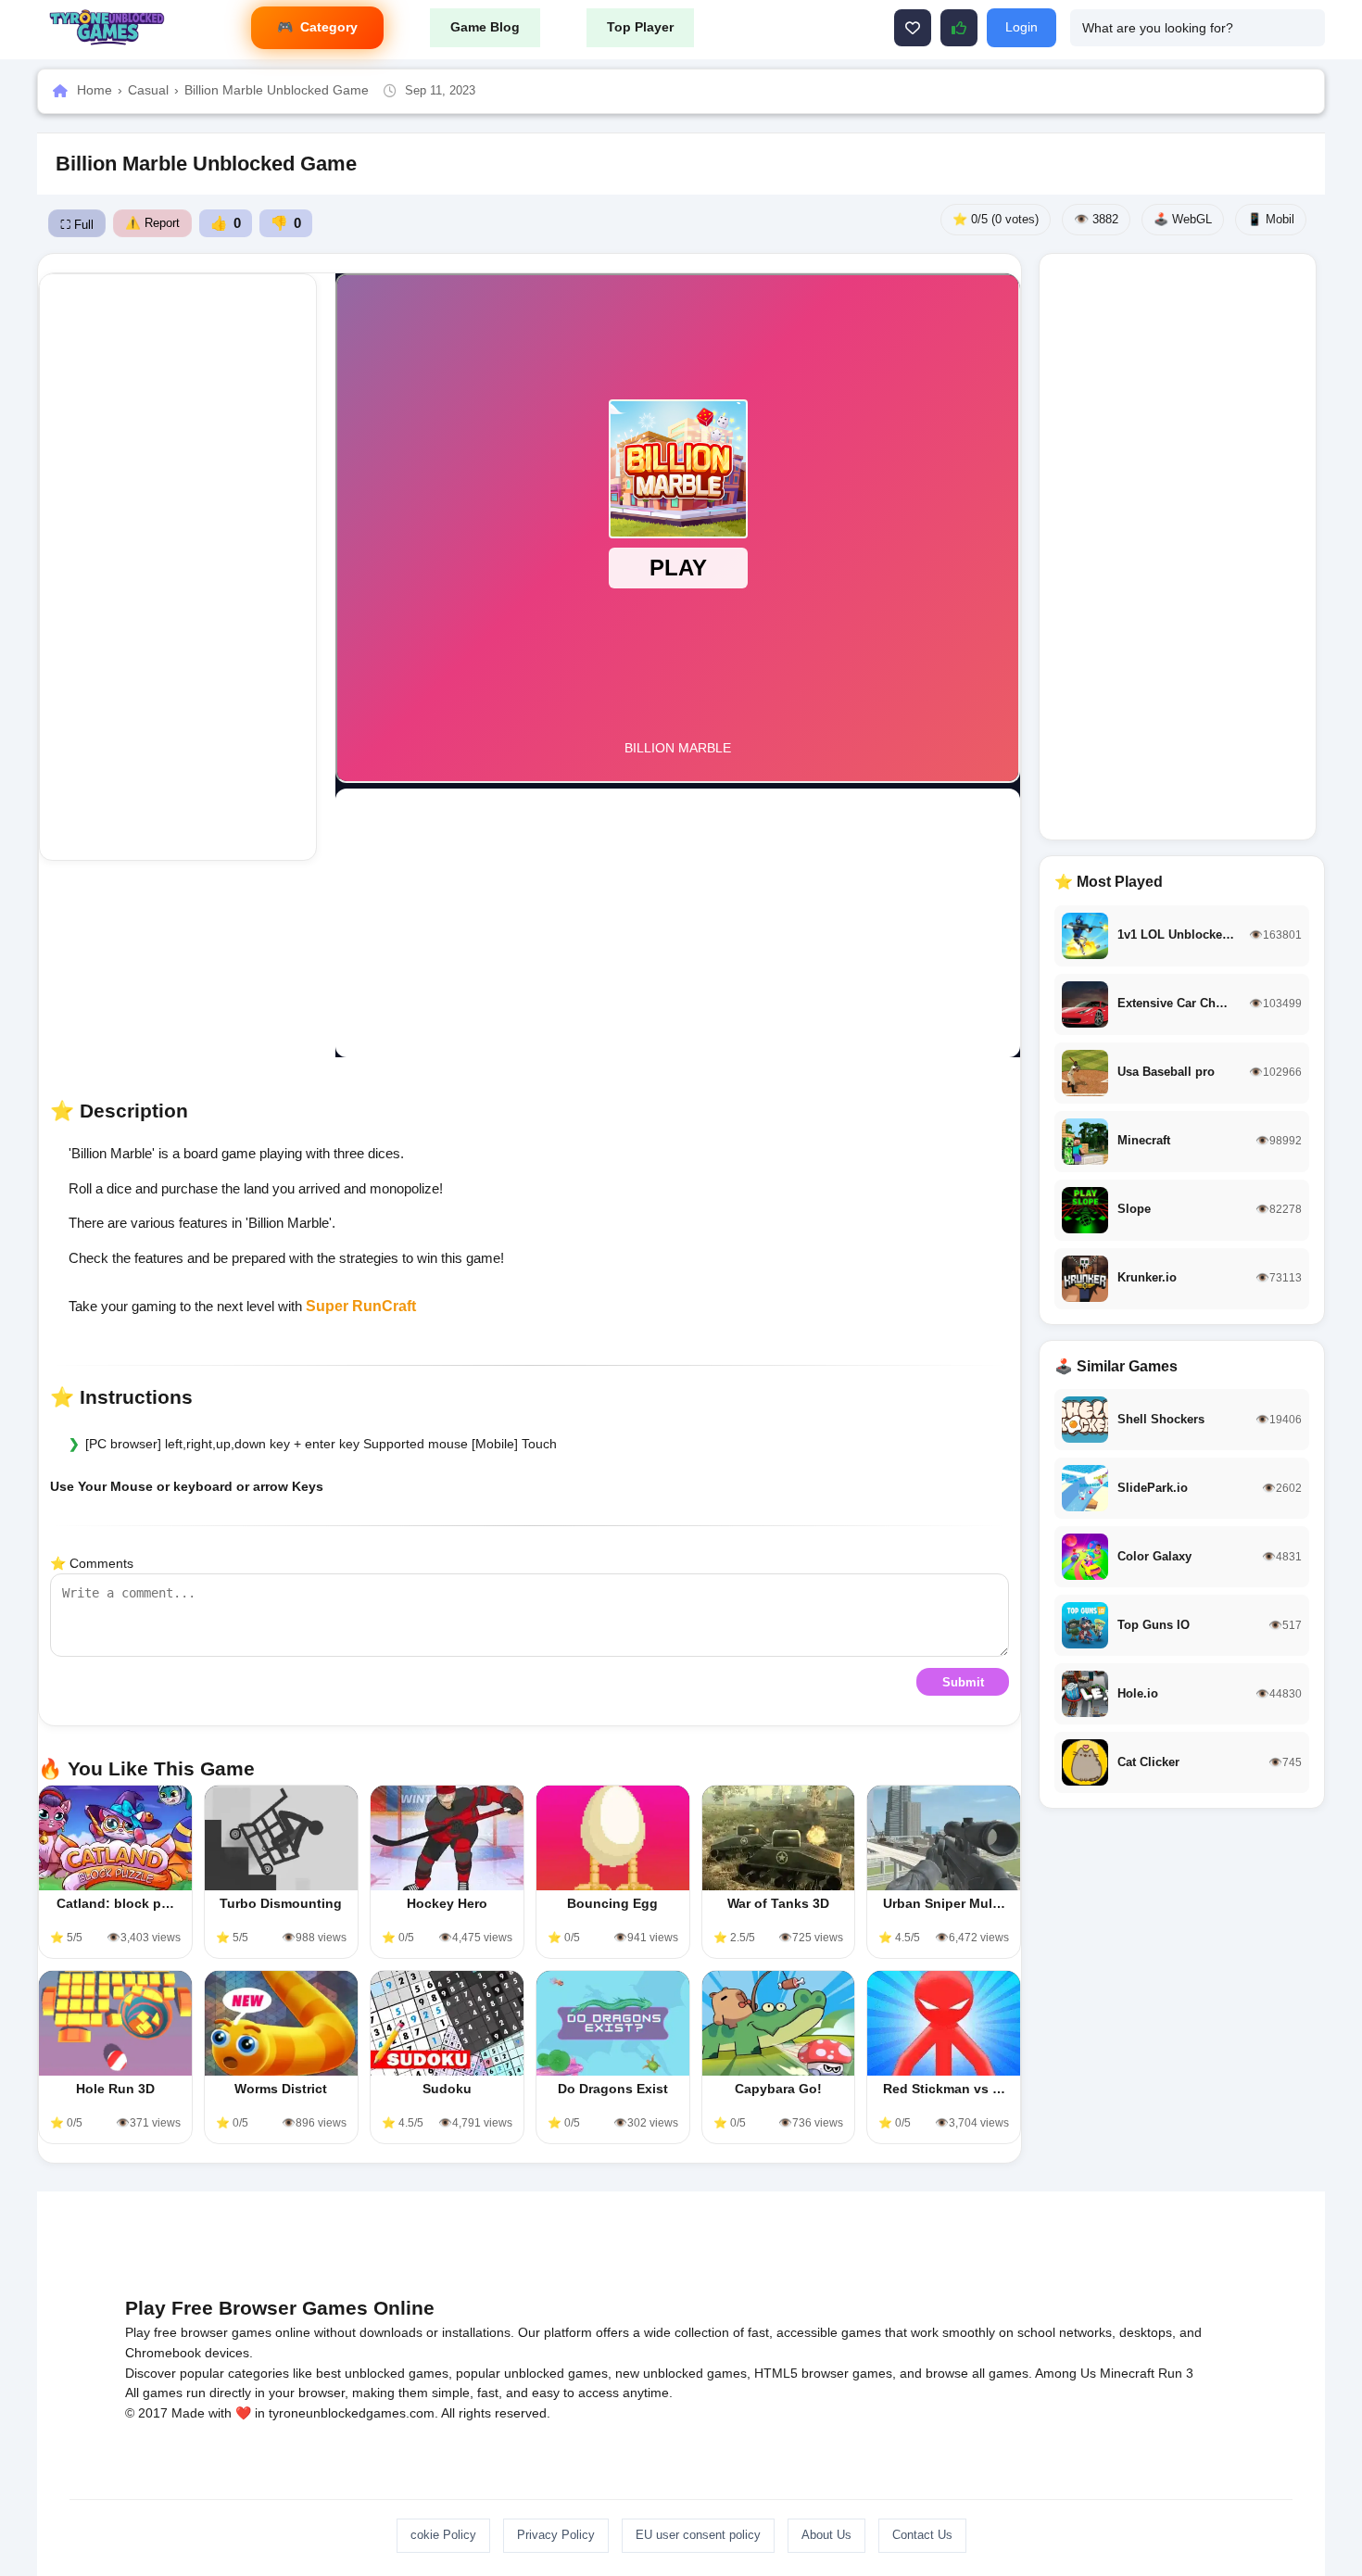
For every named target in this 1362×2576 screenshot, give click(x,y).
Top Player (640, 27)
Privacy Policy (556, 2535)
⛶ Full (77, 225)
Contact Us (922, 2535)
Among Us (1066, 2373)
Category (329, 27)
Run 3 (1176, 2373)
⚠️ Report (152, 223)
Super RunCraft (361, 1306)
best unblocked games (382, 2373)
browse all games (977, 2373)
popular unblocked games (532, 2373)
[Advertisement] (178, 567)
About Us (826, 2535)
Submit (963, 1682)
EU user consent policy (698, 2535)
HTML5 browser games (823, 2373)
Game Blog (485, 27)
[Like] (913, 28)
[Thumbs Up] (959, 28)
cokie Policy (443, 2535)
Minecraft (1127, 2373)
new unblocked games (681, 2373)
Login (1021, 27)
